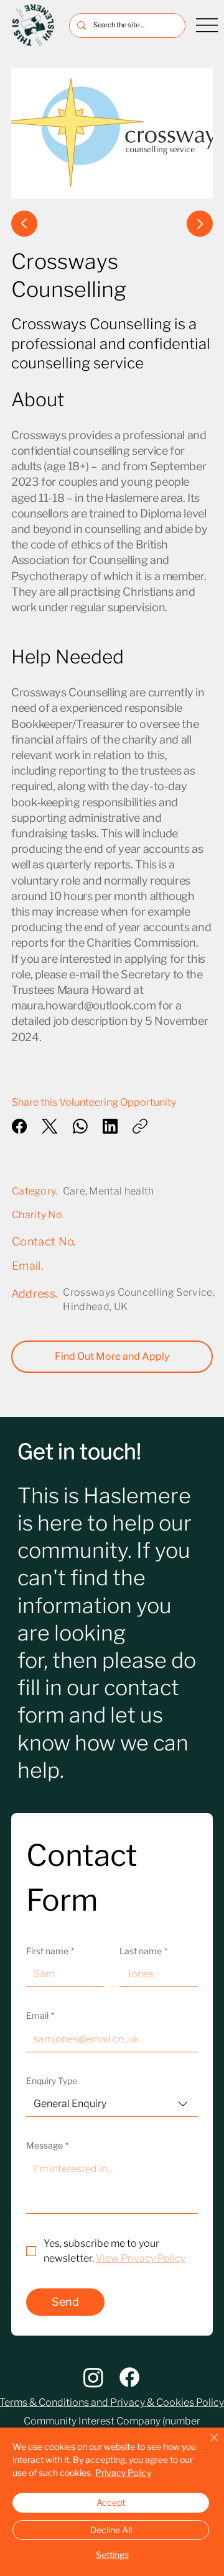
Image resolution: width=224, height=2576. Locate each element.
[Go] (24, 224)
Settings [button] (112, 2555)
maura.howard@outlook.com (83, 1005)
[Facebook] (19, 1126)
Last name (143, 1951)
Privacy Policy (123, 2473)
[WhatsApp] (80, 1126)
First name (50, 1951)
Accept (111, 2502)
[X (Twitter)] (50, 1126)
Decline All (111, 2530)
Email (40, 2015)
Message (47, 2145)
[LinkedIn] (110, 1126)
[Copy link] (140, 1126)
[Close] (207, 2445)
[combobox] (112, 2104)
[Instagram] (93, 2377)
